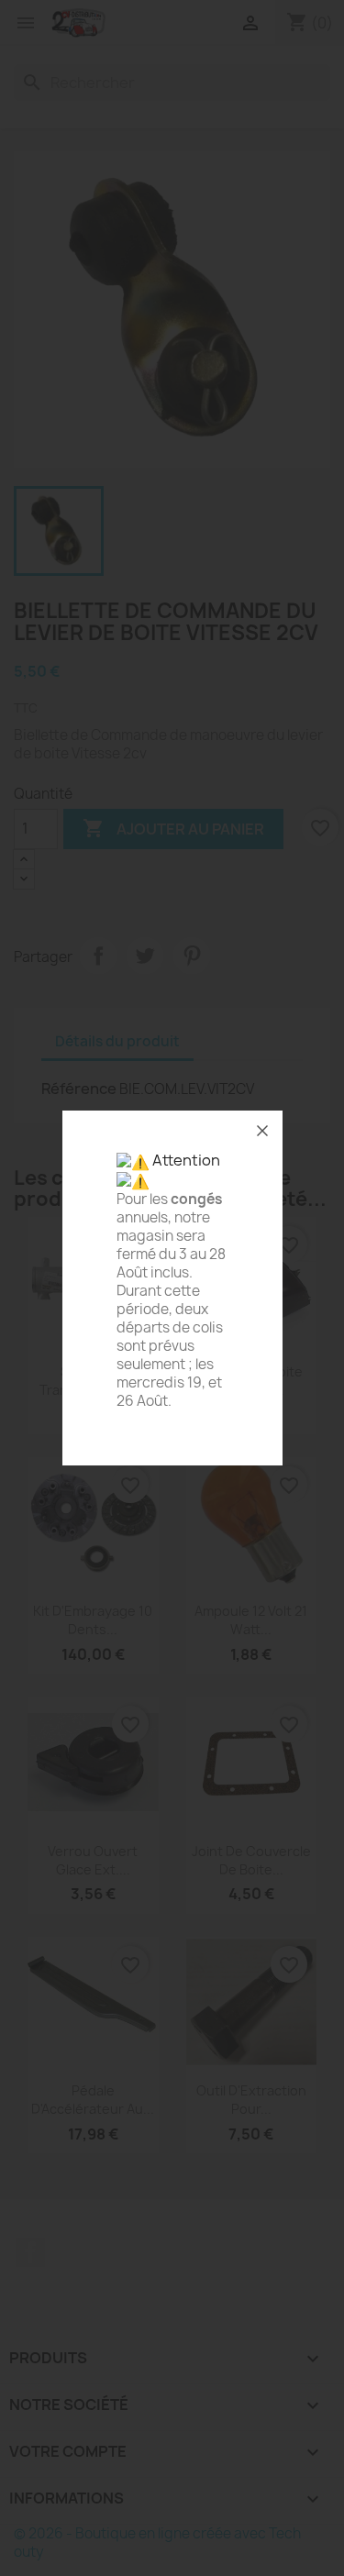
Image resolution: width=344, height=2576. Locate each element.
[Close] (262, 1131)
